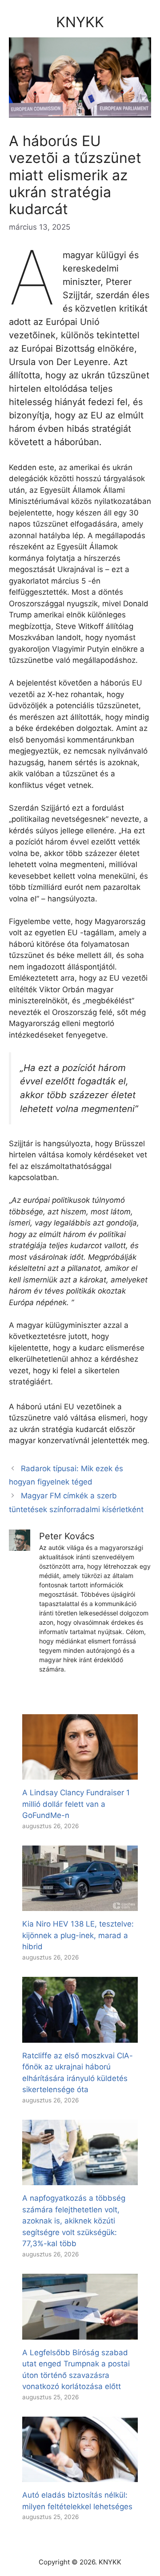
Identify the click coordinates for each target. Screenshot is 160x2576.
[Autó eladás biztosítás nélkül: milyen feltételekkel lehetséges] (80, 2476)
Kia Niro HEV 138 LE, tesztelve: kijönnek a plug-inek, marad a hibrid (78, 1935)
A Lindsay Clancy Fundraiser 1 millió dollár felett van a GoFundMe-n (76, 1804)
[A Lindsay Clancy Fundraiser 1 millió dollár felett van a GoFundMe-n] (80, 1774)
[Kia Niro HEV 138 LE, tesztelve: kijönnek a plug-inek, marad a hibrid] (80, 1905)
